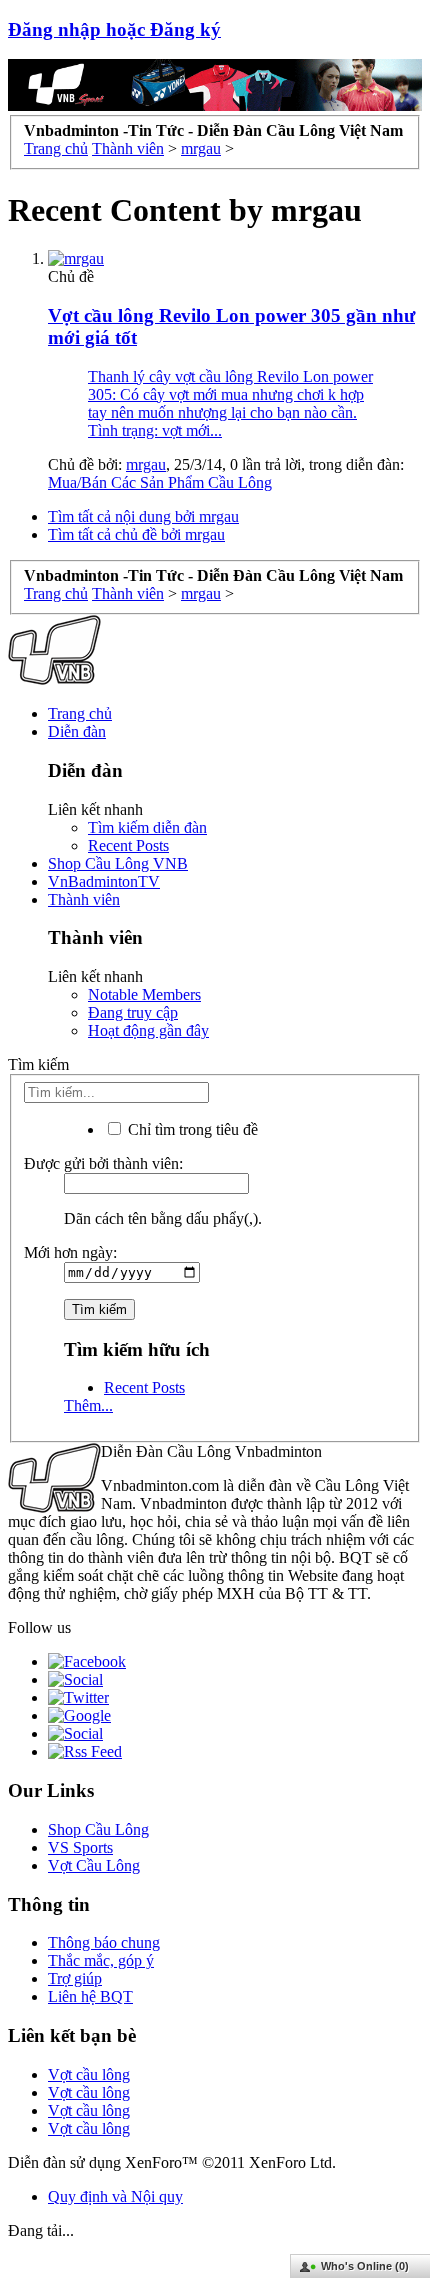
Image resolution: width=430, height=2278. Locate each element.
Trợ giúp (75, 1978)
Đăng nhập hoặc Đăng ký (114, 29)
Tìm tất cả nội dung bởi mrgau (143, 516)
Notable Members (144, 994)
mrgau (146, 464)
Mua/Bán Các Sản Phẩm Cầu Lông (160, 482)
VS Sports (80, 1847)
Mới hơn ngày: (70, 1252)
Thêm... (88, 1405)
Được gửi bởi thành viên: (103, 1163)
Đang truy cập (133, 1012)
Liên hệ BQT (90, 1996)
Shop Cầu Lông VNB (118, 863)
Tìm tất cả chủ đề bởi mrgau (136, 534)
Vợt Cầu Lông (94, 1865)
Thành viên (84, 899)
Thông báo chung (104, 1942)
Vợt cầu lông (89, 2074)
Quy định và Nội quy (115, 2196)
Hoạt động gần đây (148, 1030)
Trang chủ (80, 713)
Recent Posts (128, 845)
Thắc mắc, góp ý (101, 1960)
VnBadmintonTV (104, 881)
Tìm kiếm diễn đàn (147, 827)
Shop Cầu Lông (98, 1829)
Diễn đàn (77, 731)
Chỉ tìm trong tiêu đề (191, 1129)
